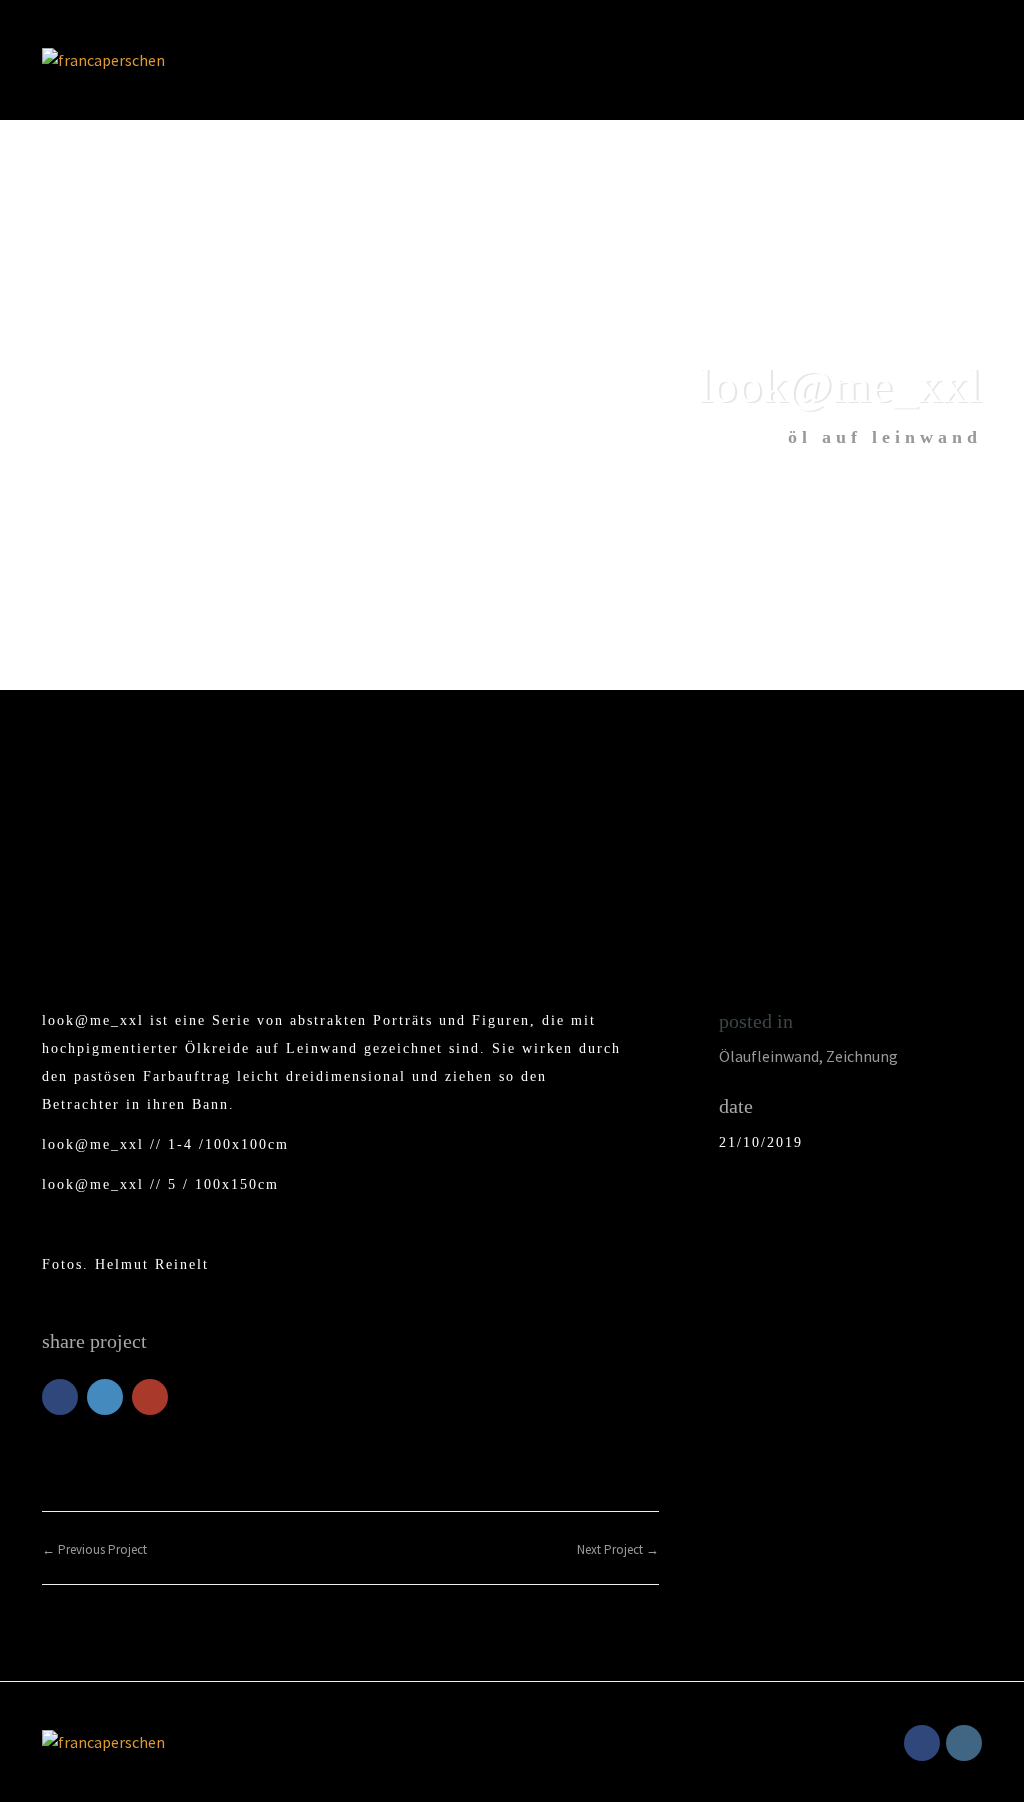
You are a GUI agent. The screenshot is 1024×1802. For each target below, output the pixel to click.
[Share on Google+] (150, 1397)
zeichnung (862, 1056)
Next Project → (618, 1549)
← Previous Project (94, 1549)
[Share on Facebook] (60, 1397)
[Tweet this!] (105, 1397)
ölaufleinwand (769, 1056)
